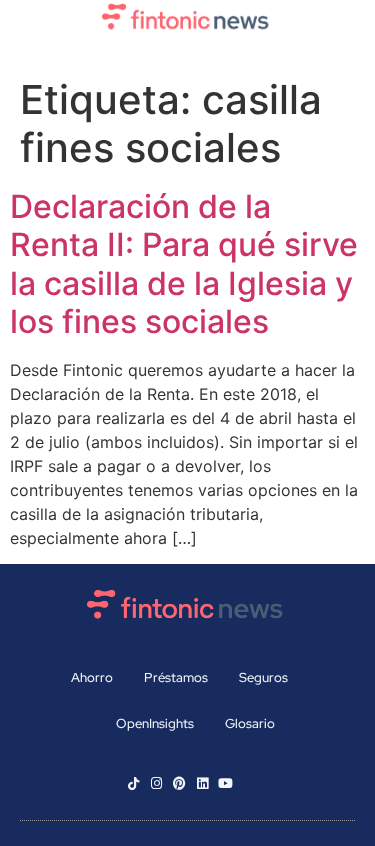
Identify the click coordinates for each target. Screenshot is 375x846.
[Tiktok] (133, 783)
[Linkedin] (202, 783)
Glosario (250, 723)
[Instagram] (156, 783)
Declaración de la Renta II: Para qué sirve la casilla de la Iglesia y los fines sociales (184, 264)
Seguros (263, 677)
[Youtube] (225, 783)
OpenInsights (155, 723)
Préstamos (176, 677)
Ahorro (92, 677)
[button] (187, 53)
